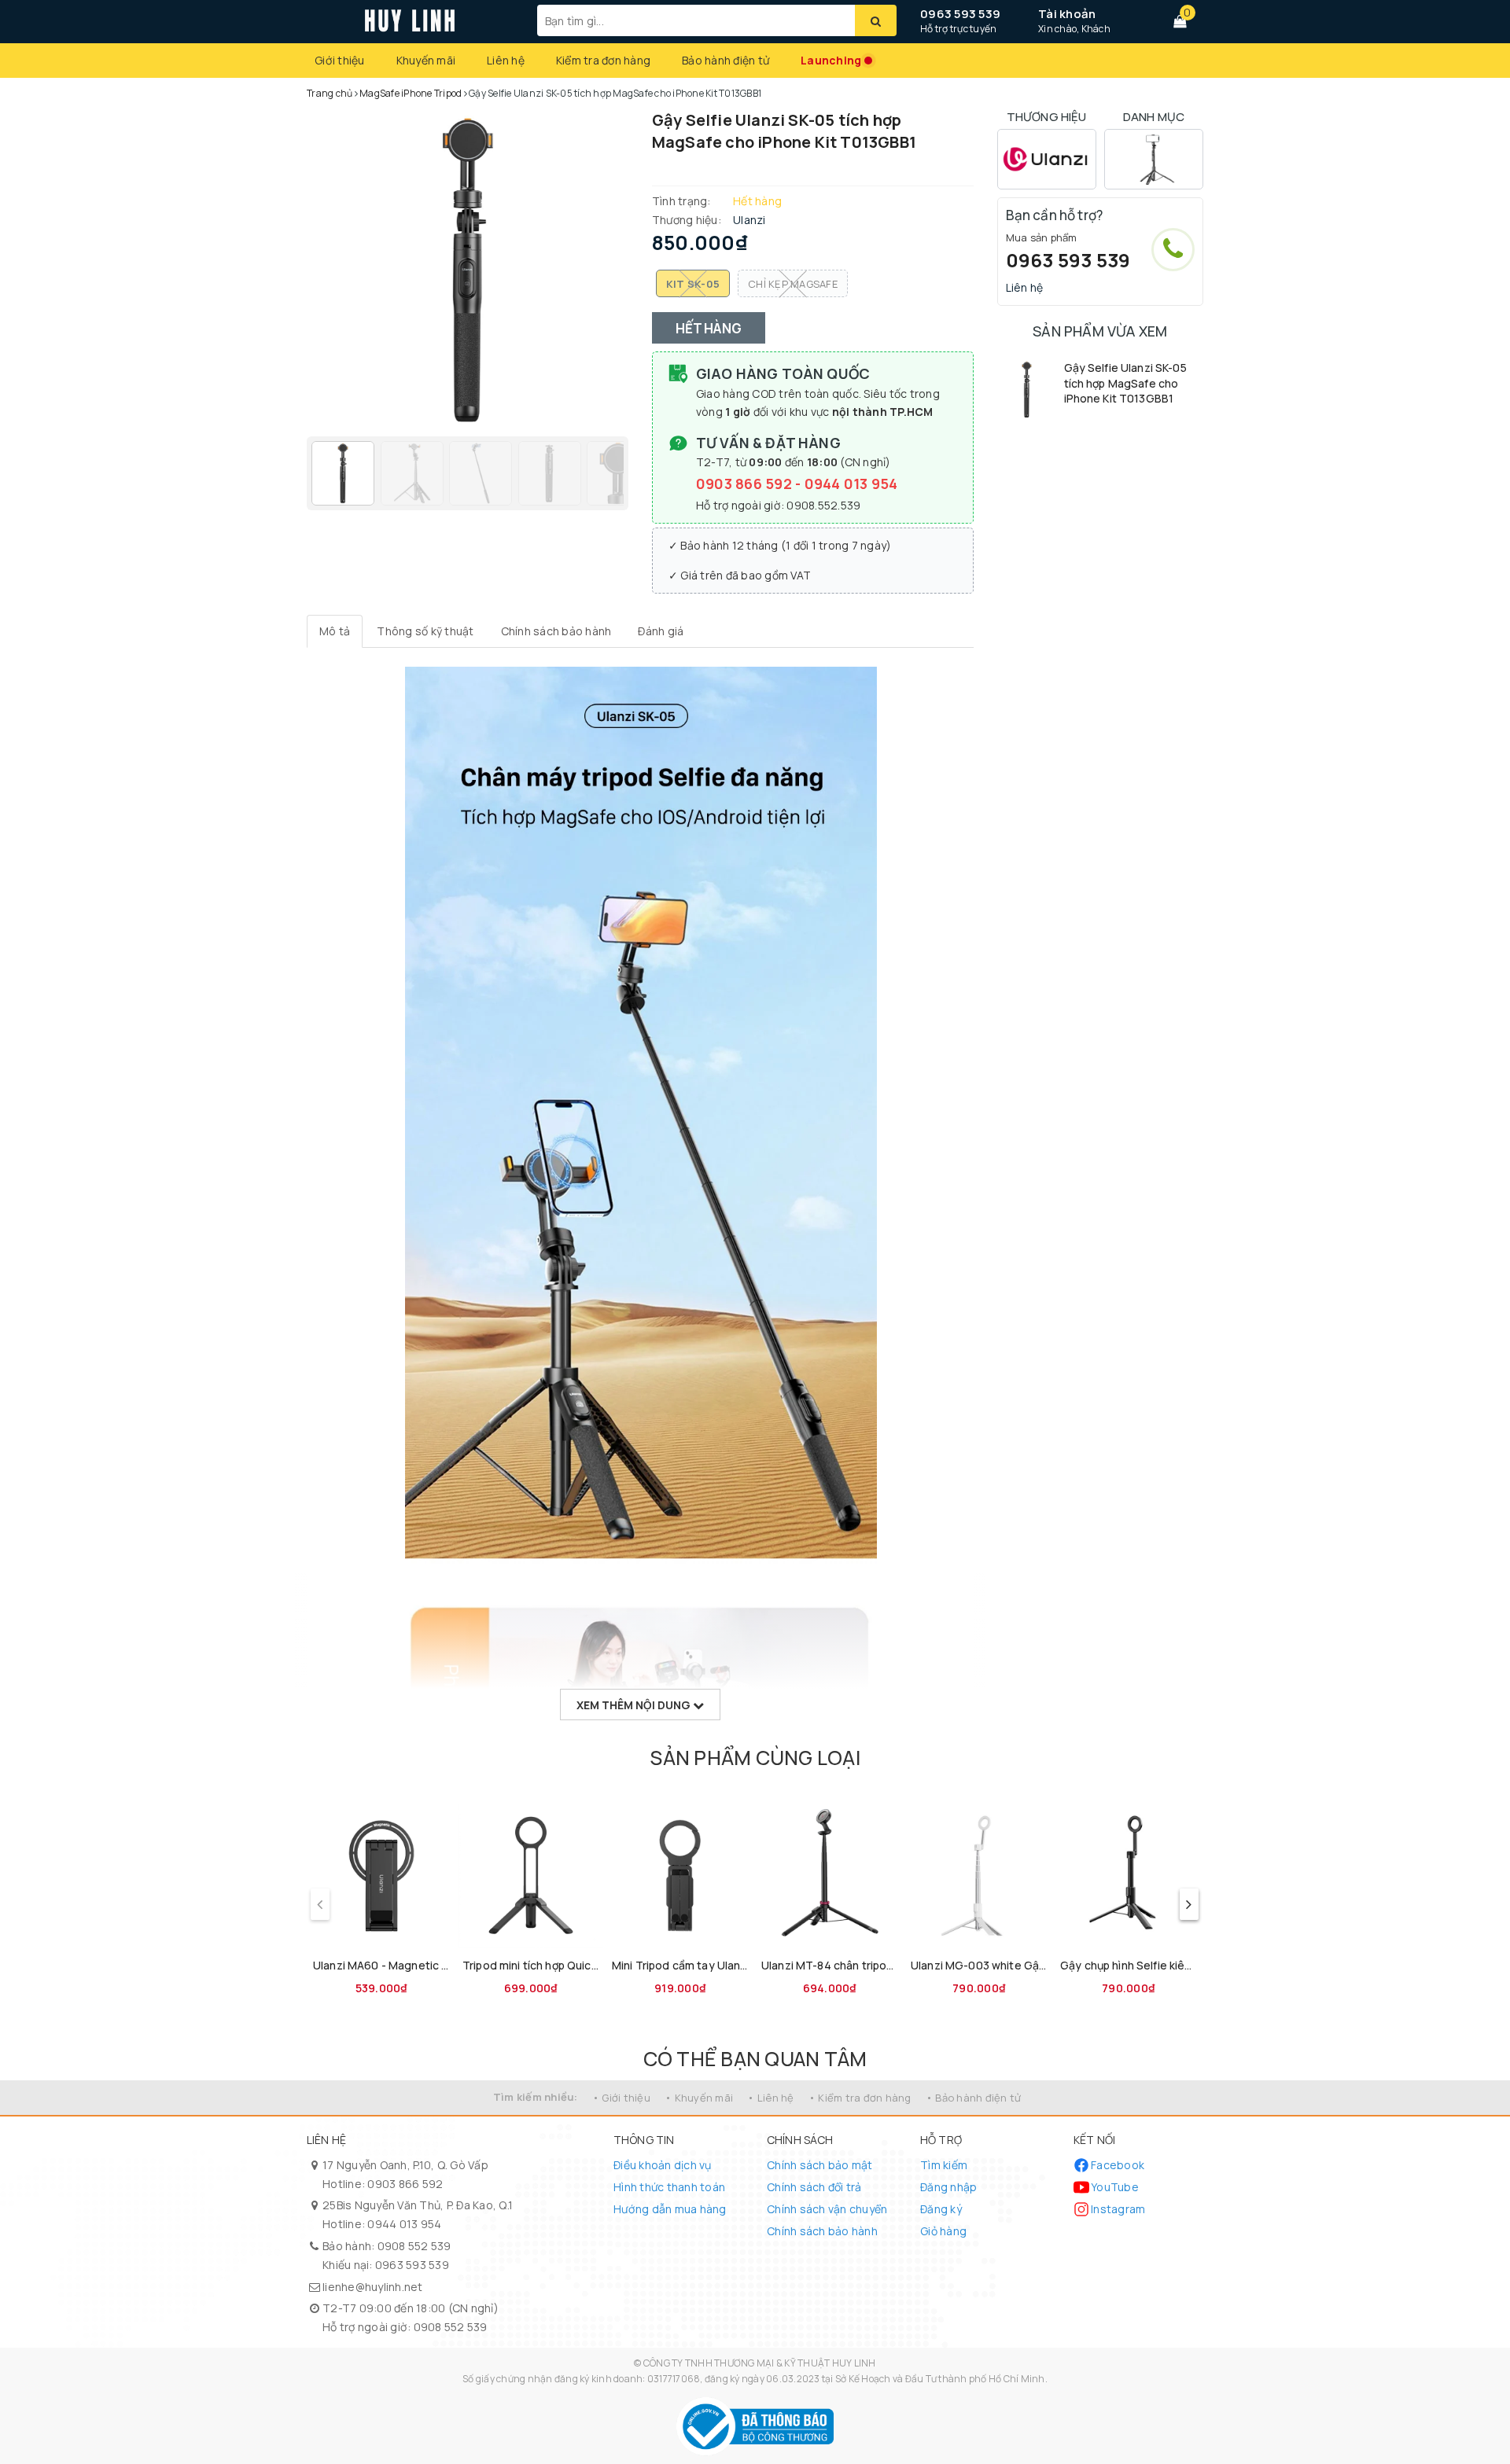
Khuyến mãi (426, 60)
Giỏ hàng (943, 2231)
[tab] (335, 631)
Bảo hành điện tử (726, 60)
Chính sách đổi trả (814, 2187)
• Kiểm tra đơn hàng (860, 2098)
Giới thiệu (340, 60)
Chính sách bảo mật (820, 2165)
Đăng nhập (948, 2187)
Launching (831, 60)
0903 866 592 (746, 484)
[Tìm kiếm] (876, 20)
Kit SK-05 (693, 284)
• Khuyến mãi (699, 2098)
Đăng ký (941, 2209)
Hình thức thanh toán (669, 2187)
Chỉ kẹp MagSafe (793, 284)
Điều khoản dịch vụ (663, 2165)
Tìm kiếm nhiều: (536, 2097)
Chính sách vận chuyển (827, 2209)
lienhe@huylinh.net (373, 2287)
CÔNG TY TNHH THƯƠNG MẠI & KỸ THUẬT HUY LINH (760, 2363)
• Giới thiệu (621, 2098)
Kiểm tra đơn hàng (603, 60)
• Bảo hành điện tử (974, 2098)
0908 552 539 (414, 2246)
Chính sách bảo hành (822, 2231)
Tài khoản (1067, 14)
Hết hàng (709, 328)
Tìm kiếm (944, 2165)
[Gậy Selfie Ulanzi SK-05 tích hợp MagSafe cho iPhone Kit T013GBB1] (1027, 390)
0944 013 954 (851, 484)
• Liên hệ (770, 2098)
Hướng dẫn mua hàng (670, 2209)
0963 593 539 (960, 14)
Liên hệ (506, 60)
